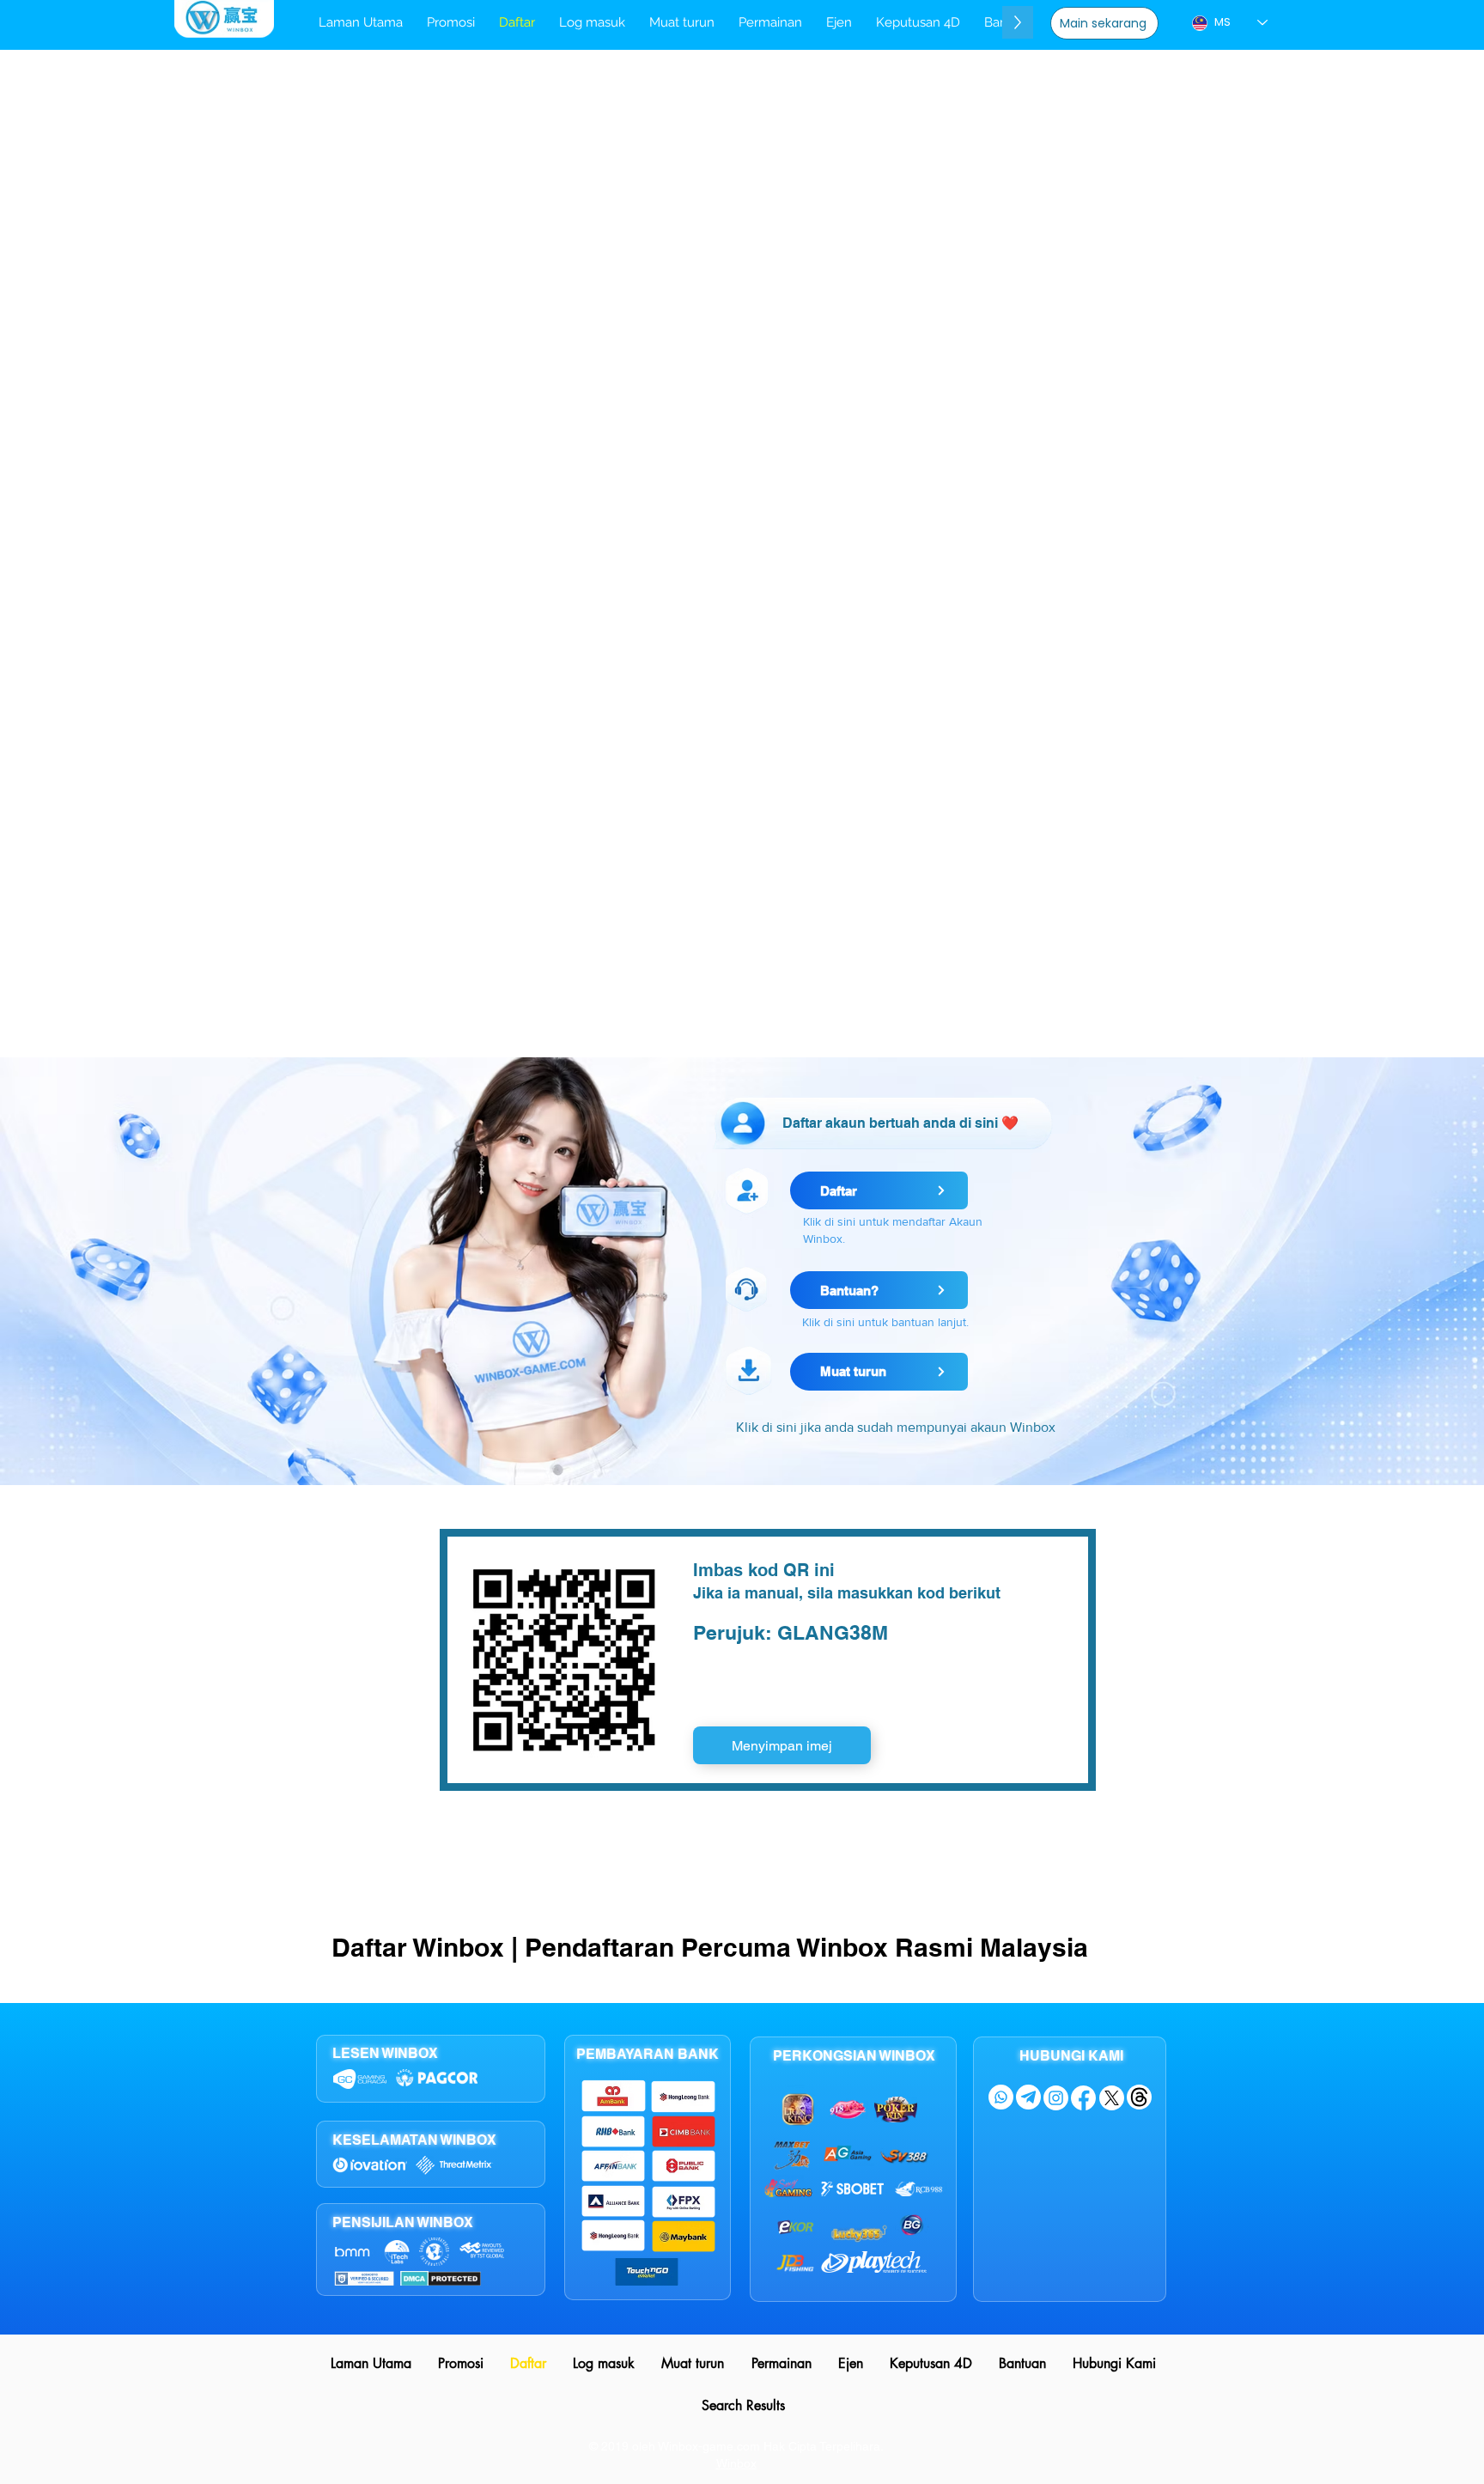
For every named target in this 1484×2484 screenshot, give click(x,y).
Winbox (736, 2463)
